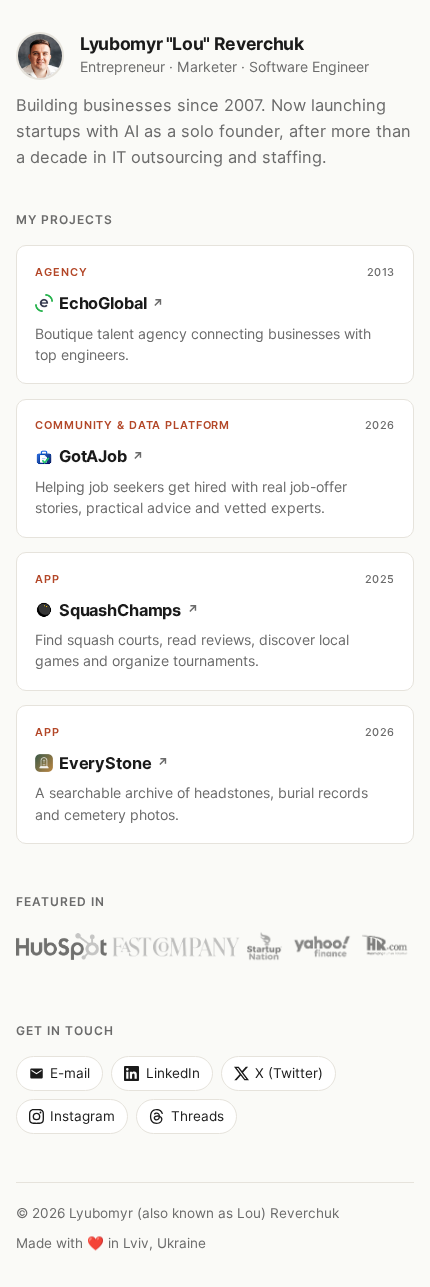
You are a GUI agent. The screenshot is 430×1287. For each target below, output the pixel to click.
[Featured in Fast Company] (176, 946)
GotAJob (93, 456)
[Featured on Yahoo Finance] (322, 946)
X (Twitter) (289, 1073)
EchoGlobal (102, 303)
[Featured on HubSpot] (61, 946)
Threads (197, 1116)
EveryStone (105, 763)
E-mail (70, 1073)
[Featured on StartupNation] (264, 946)
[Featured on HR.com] (385, 946)
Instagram (82, 1116)
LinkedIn (173, 1073)
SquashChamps (120, 610)
